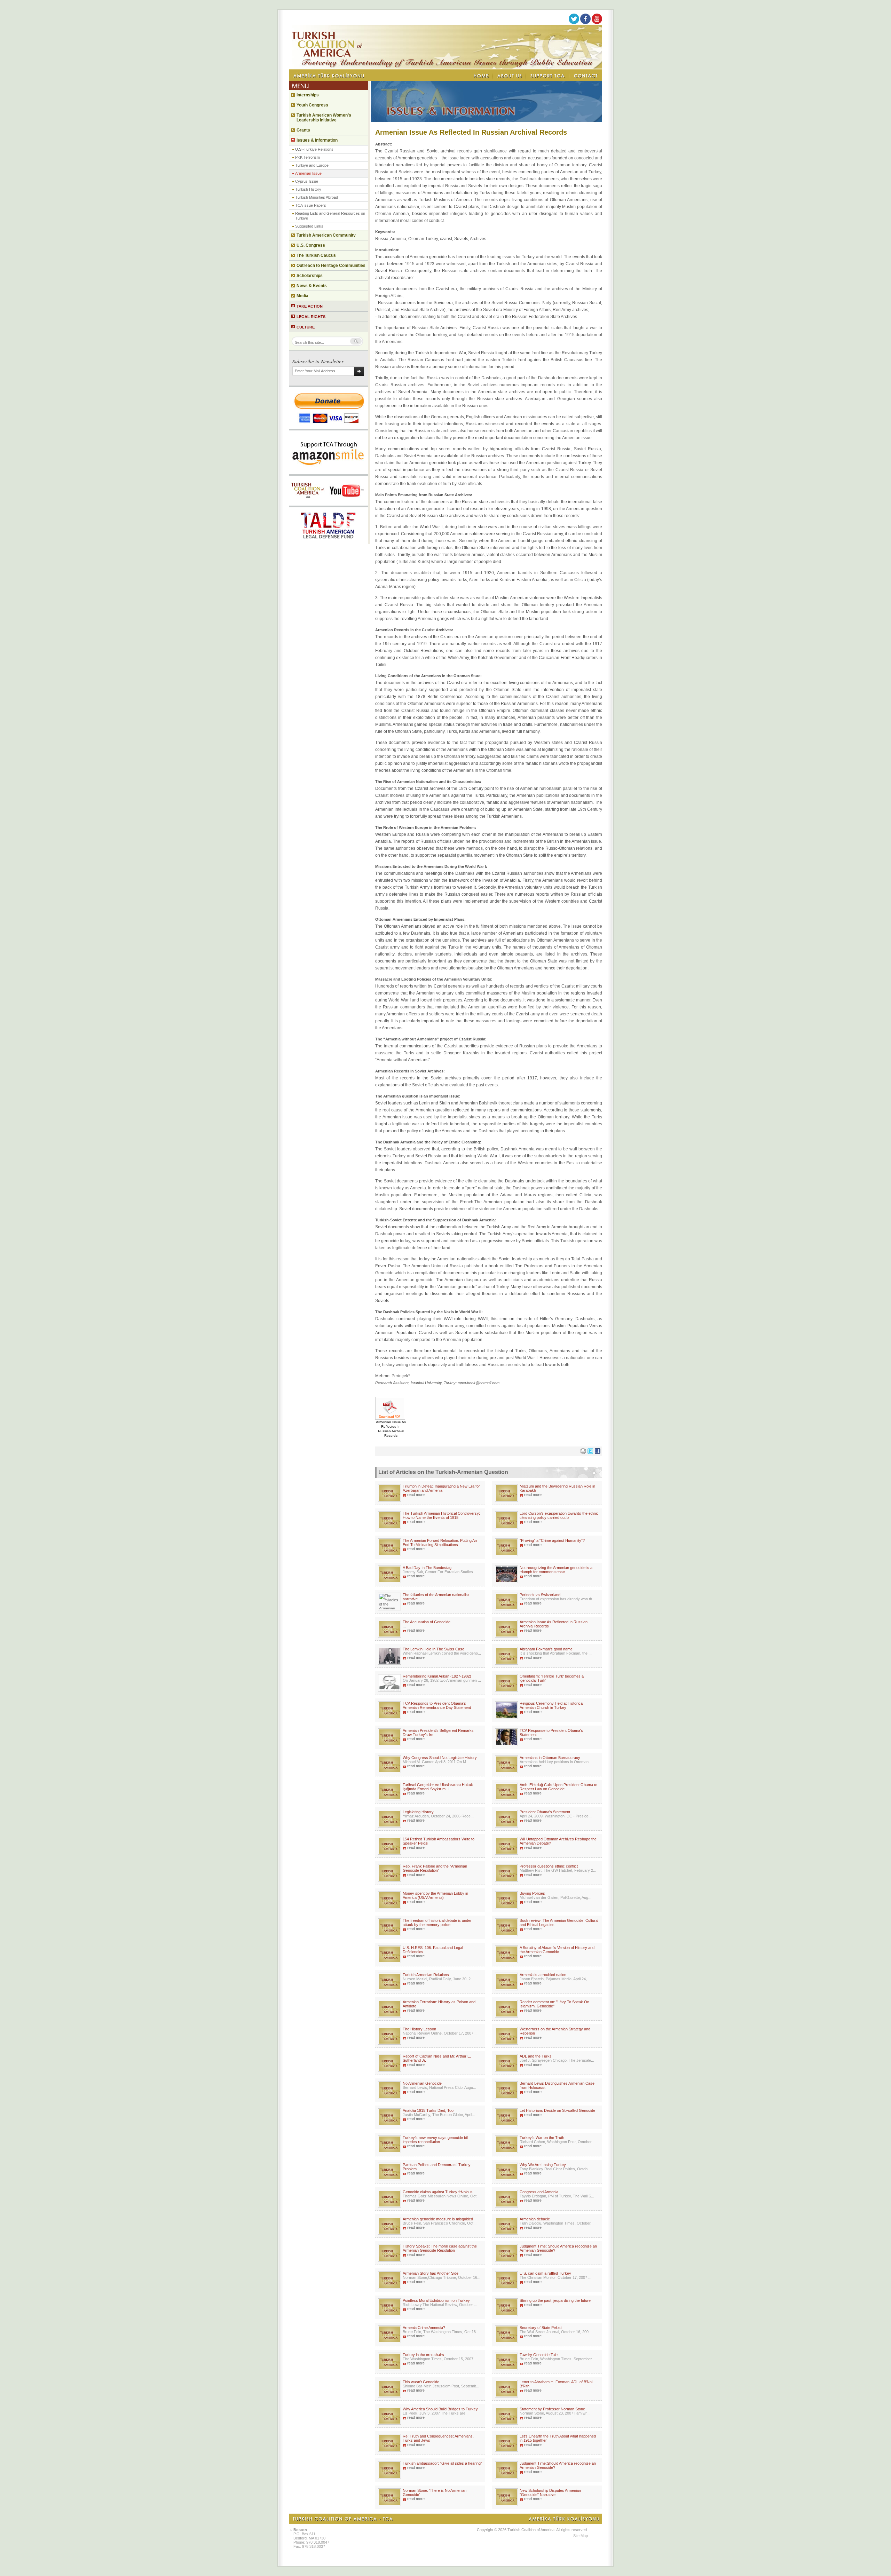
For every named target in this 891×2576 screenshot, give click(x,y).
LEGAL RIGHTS (311, 317)
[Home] (482, 76)
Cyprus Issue (307, 181)
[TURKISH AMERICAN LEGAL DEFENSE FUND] (329, 542)
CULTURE (306, 327)
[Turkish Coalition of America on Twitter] (574, 23)
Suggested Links (309, 226)
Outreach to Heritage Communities (331, 265)
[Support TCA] (548, 76)
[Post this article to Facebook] (598, 1452)
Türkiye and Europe (312, 165)
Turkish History (308, 189)
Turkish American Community (326, 235)
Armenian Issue (308, 173)
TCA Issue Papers (311, 205)
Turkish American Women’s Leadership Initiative (324, 118)
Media (302, 296)
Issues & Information (317, 140)
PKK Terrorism (307, 157)
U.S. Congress (311, 245)
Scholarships (310, 276)
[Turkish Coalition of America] (445, 67)
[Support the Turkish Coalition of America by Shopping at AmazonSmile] (329, 472)
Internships (308, 95)
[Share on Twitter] (590, 1452)
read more (416, 1495)
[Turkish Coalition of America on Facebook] (585, 23)
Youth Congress (312, 105)
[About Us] (510, 76)
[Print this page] (583, 1452)
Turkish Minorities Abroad (317, 197)
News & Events (312, 286)
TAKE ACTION (310, 306)
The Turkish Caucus (316, 255)
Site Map (581, 2536)
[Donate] (329, 427)
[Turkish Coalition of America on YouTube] (597, 23)
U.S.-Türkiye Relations (314, 149)
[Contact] (586, 76)
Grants (303, 130)
